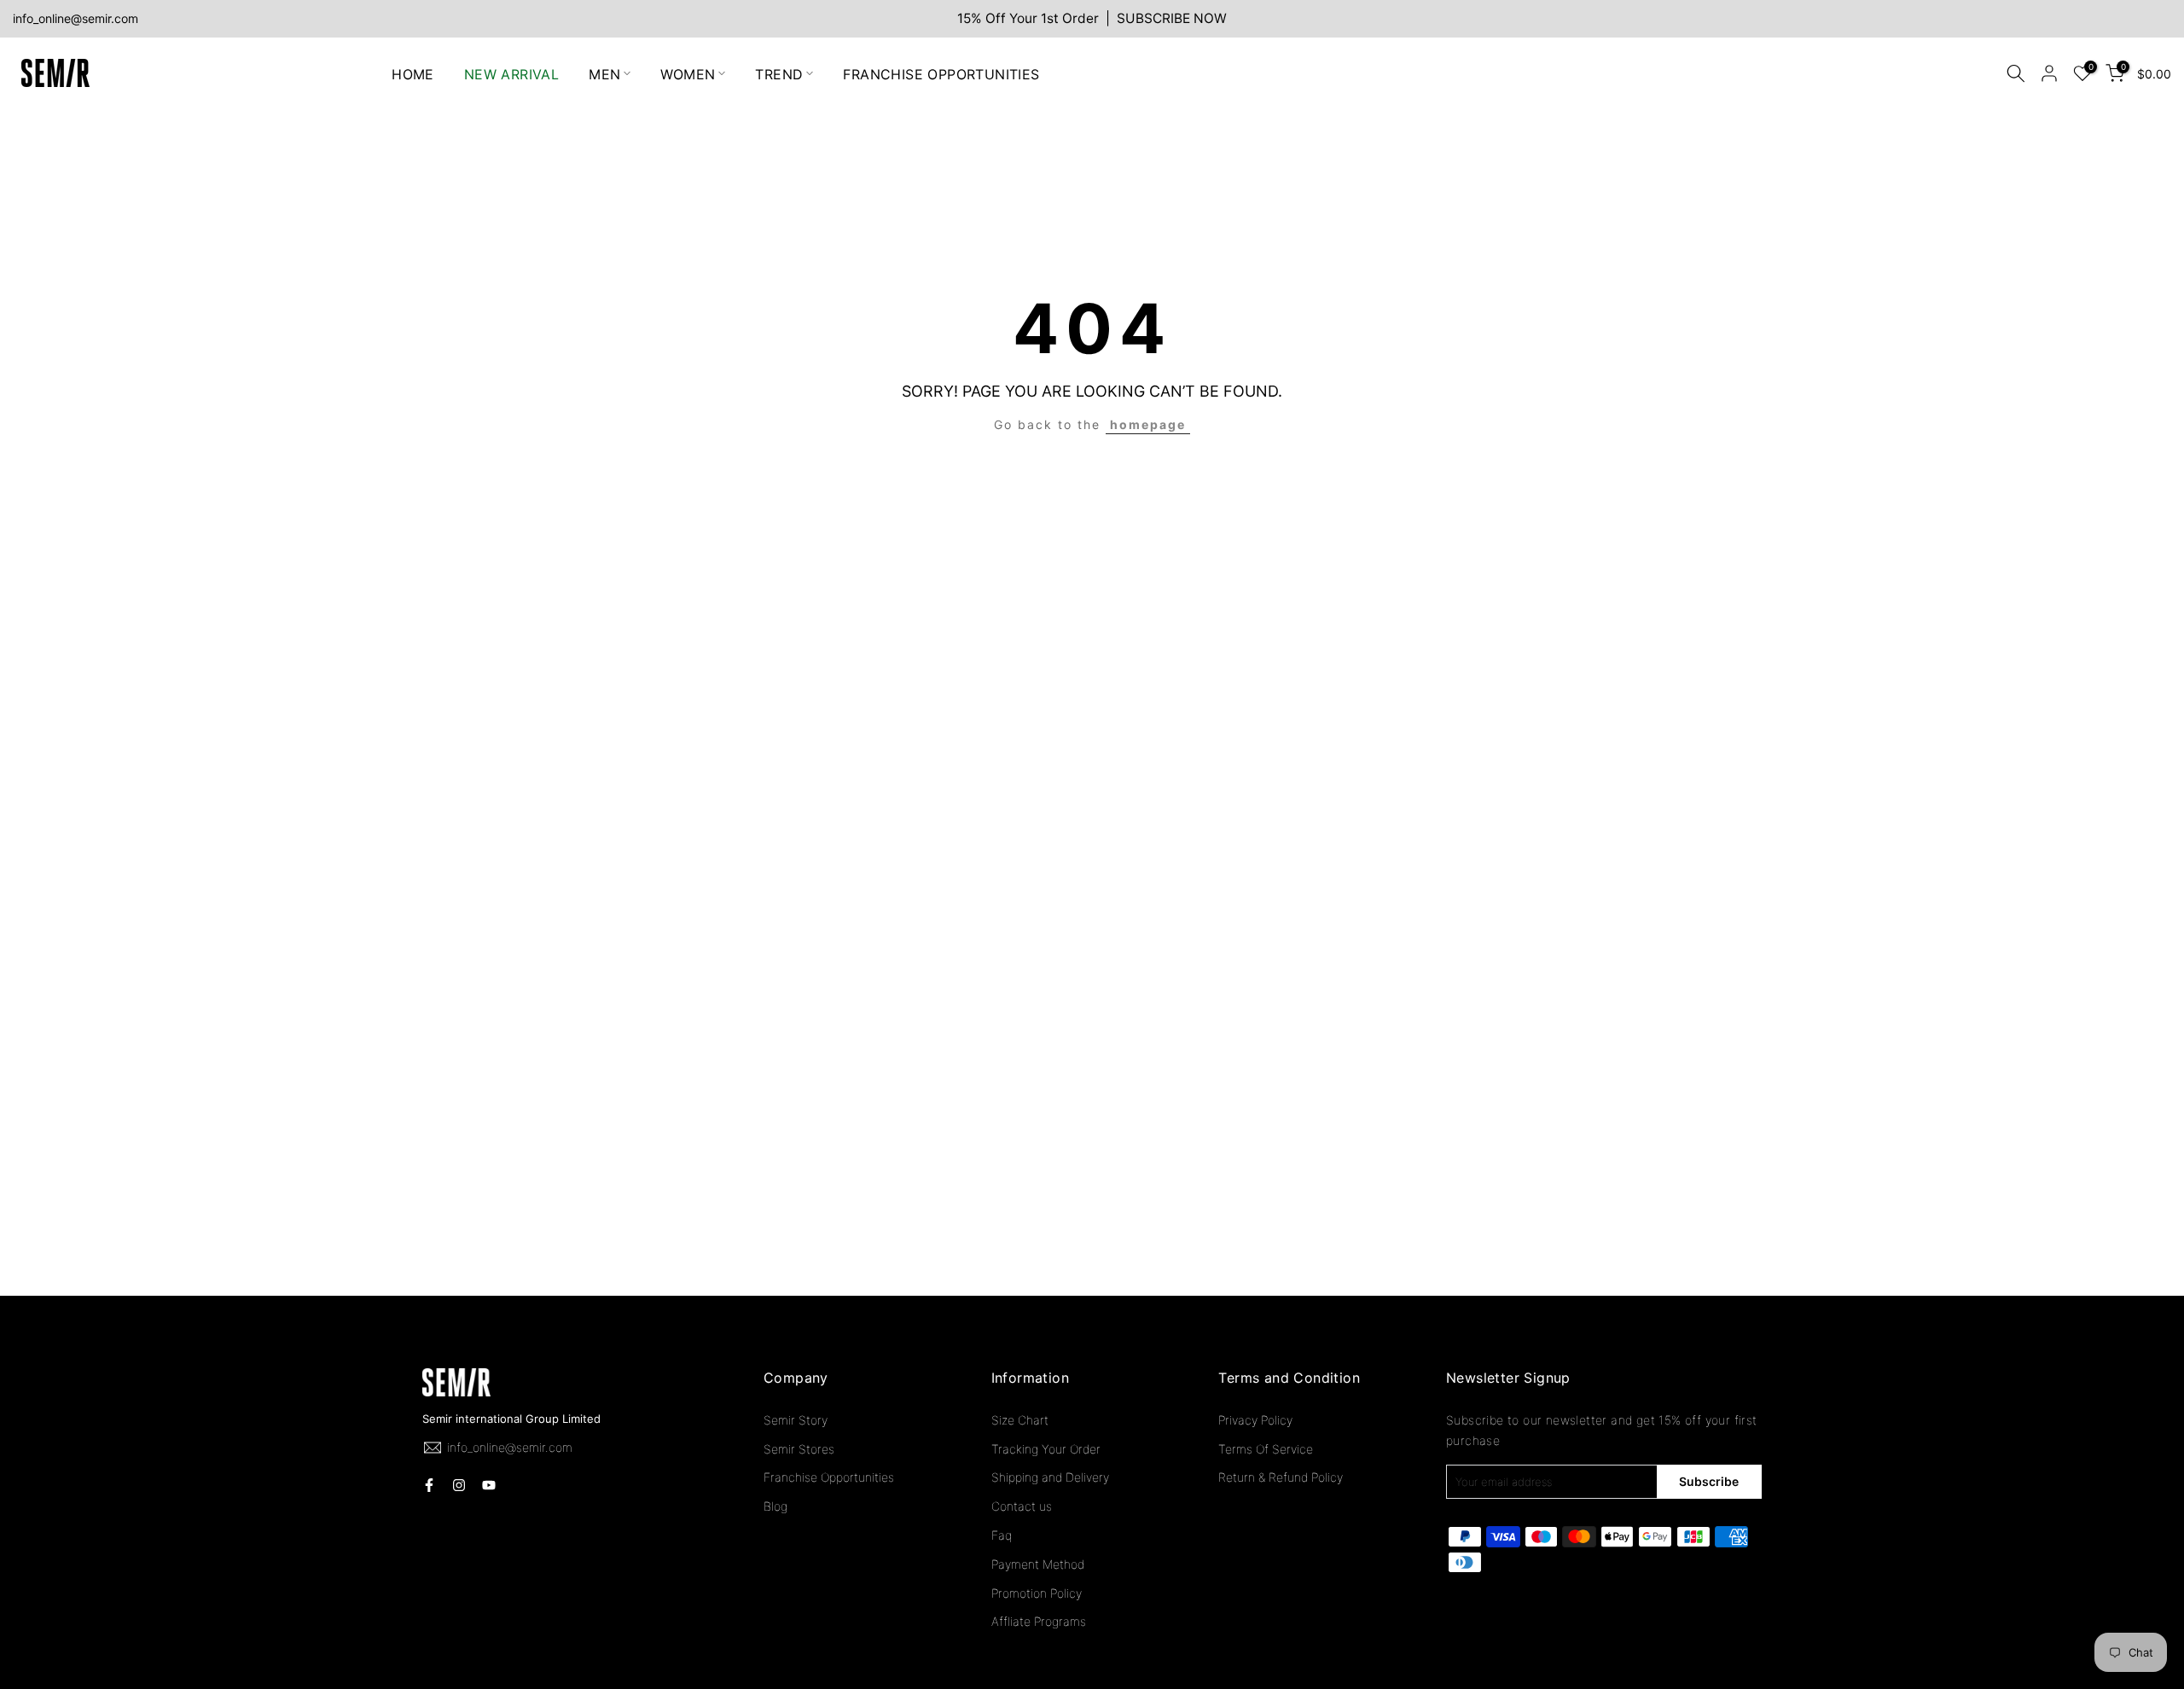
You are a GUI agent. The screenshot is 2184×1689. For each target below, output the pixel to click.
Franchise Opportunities (829, 1477)
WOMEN (688, 73)
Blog (775, 1506)
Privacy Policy (1255, 1420)
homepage (1148, 424)
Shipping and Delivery (1050, 1477)
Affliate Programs (1039, 1621)
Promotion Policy (1037, 1593)
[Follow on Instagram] (459, 1485)
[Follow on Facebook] (429, 1485)
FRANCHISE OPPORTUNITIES (941, 73)
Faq (1002, 1535)
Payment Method (1038, 1564)
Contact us (1022, 1506)
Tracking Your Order (1046, 1449)
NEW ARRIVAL (511, 73)
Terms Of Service (1266, 1449)
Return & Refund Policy (1281, 1477)
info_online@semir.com (76, 18)
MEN (604, 73)
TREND (779, 73)
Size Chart (1020, 1420)
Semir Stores (799, 1449)
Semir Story (796, 1420)
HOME (413, 73)
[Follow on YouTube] (489, 1485)
